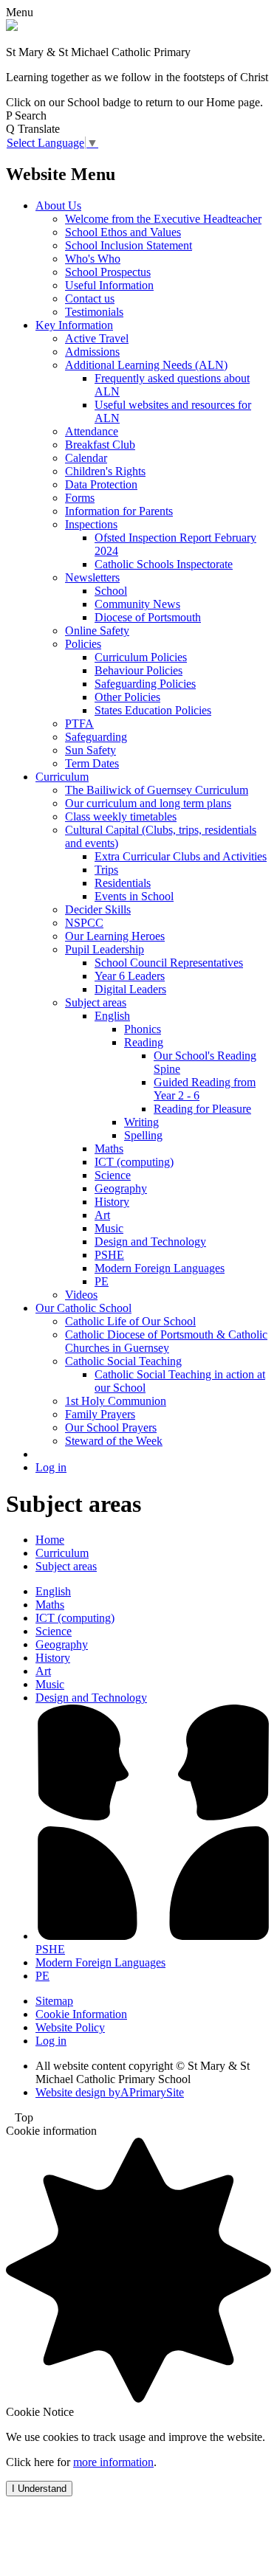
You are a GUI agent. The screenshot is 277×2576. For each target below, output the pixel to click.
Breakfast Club (100, 445)
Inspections (91, 524)
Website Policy (70, 2027)
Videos (81, 1295)
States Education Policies (153, 710)
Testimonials (94, 312)
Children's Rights (105, 471)
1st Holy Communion (116, 1401)
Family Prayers (100, 1414)
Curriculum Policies (141, 657)
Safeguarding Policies (145, 684)
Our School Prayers (111, 1427)
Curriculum (62, 777)
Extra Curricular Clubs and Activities (181, 856)
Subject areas (96, 1002)
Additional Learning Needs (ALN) (146, 365)
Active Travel (97, 338)
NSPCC (84, 923)
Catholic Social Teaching (123, 1361)
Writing (141, 1122)
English (112, 1016)
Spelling (143, 1135)
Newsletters (92, 577)
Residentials (123, 883)
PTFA (79, 724)
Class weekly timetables (121, 816)
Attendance (92, 431)
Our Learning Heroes (115, 936)
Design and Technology (150, 1242)
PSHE (109, 1255)
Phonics (143, 1029)
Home (50, 1540)
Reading (144, 1042)
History (112, 1202)
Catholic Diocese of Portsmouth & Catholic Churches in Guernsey (166, 1341)
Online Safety (97, 631)
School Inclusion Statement (129, 245)
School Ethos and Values (123, 232)
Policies (83, 644)
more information (113, 2462)
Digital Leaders (130, 989)
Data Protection (101, 484)
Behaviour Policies (138, 670)
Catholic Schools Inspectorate (164, 564)
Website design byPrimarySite (110, 2092)
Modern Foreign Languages (160, 1268)
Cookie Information (81, 2014)
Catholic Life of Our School (130, 1321)
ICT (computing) (134, 1162)
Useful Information (109, 285)
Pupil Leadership (105, 949)
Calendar (86, 458)
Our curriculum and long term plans (148, 803)
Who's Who (93, 259)
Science (113, 1175)
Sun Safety (90, 750)
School (111, 591)
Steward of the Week (114, 1441)
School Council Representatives (169, 963)
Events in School (134, 896)
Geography (121, 1188)
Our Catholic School (83, 1308)
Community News (137, 604)
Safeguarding (96, 737)
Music (109, 1228)
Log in (51, 1467)
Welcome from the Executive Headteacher (163, 219)
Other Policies (127, 697)
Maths (109, 1149)
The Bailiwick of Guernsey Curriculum (157, 790)
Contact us (90, 298)
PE (102, 1281)
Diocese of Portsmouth (148, 617)
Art (102, 1215)
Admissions (92, 352)
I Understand (39, 2489)
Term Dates (92, 763)
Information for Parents (119, 511)
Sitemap (54, 2001)
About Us (58, 206)
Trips (106, 870)
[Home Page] (12, 27)
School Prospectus (108, 272)
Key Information (74, 325)
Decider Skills (98, 909)
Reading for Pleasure (202, 1109)
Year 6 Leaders (130, 976)
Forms (80, 498)
